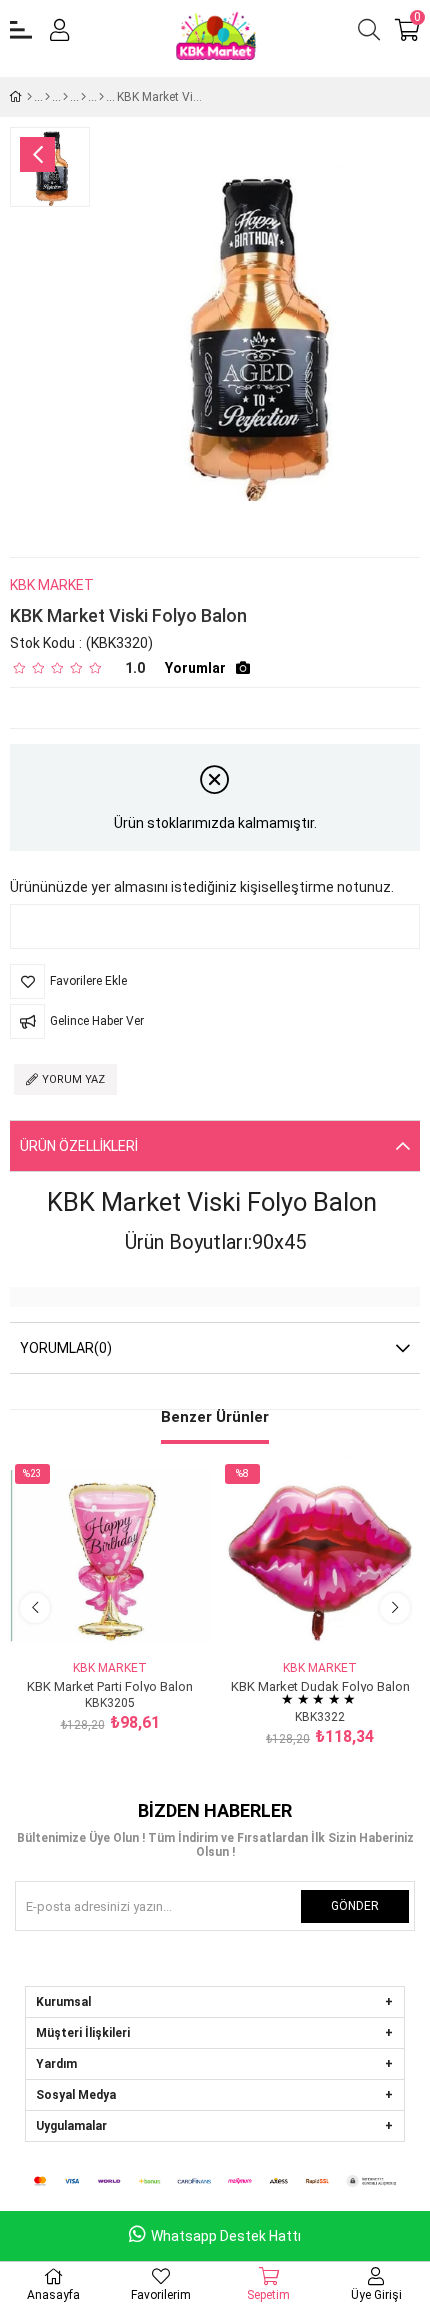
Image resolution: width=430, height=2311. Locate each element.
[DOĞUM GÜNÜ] (47, 97)
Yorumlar (195, 668)
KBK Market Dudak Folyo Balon (320, 1685)
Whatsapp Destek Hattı (226, 2236)
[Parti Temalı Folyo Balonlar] (101, 97)
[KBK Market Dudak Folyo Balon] (320, 1557)
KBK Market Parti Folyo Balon (110, 1685)
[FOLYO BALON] (65, 97)
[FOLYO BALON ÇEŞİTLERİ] (83, 97)
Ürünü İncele (132, 1619)
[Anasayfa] (29, 97)
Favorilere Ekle (87, 1619)
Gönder (355, 1906)
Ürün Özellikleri (79, 1146)
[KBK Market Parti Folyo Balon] (110, 1557)
